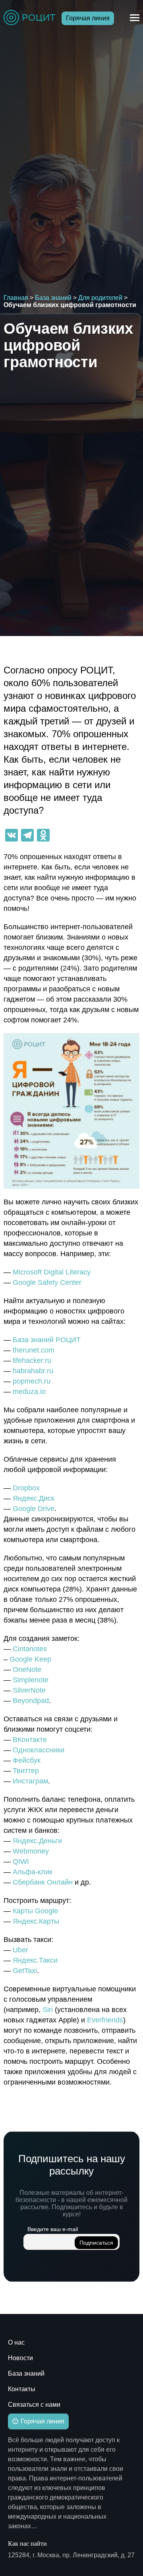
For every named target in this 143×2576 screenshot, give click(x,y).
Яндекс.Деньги (37, 1841)
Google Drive (34, 1509)
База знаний (53, 298)
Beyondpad (31, 1701)
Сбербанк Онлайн (43, 1882)
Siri (48, 2010)
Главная (16, 298)
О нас (16, 2342)
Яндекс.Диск (34, 1498)
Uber (20, 1950)
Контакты (22, 2389)
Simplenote (31, 1680)
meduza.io (29, 1392)
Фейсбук (27, 1760)
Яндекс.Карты (36, 1921)
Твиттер (26, 1771)
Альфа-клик (33, 1872)
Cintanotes (30, 1649)
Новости (20, 2358)
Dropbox (26, 1488)
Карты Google (35, 1911)
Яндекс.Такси (35, 1960)
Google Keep (30, 1659)
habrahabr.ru (33, 1371)
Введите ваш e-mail (53, 2229)
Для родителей (100, 298)
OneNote (27, 1670)
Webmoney (31, 1851)
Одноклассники (39, 1750)
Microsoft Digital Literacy (52, 1272)
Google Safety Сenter (47, 1282)
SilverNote (29, 1690)
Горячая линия (88, 18)
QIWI (21, 1862)
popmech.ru (32, 1381)
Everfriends (105, 2020)
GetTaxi (25, 1971)
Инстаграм (30, 1781)
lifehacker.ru (32, 1360)
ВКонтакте (30, 1740)
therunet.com (34, 1350)
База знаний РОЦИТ (47, 1340)
